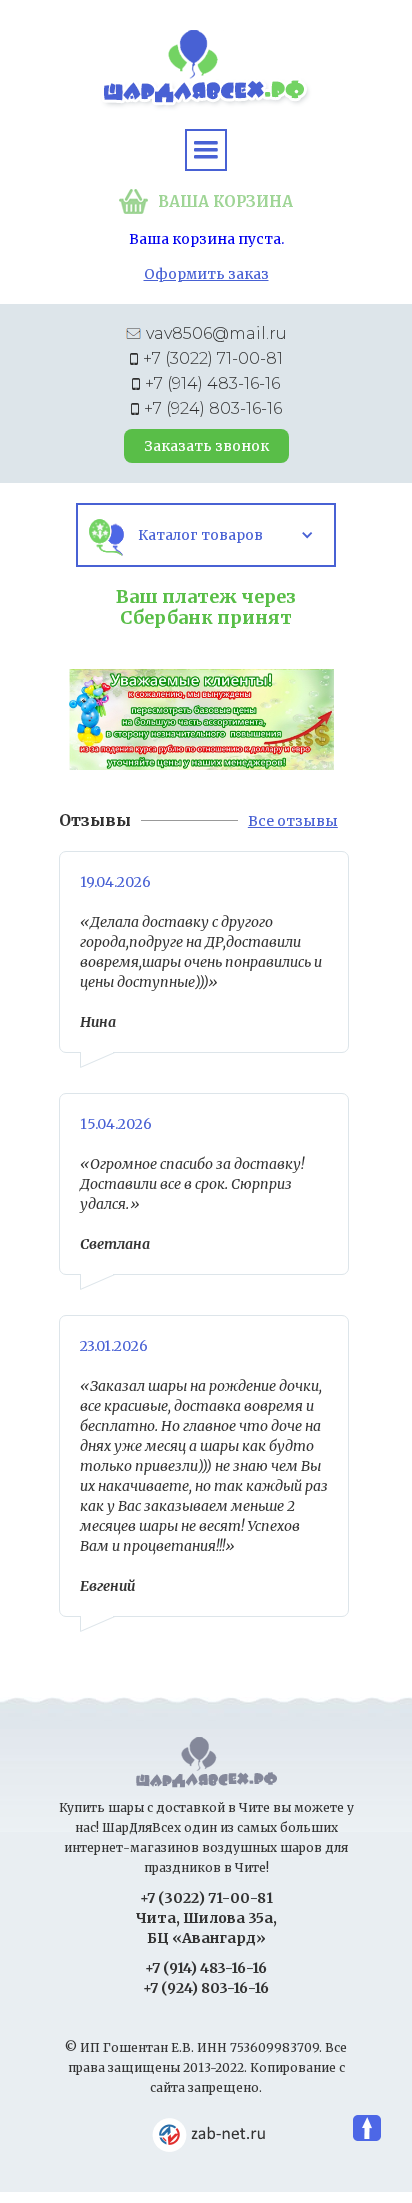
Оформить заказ (206, 274)
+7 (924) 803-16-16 (213, 408)
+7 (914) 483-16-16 (212, 383)
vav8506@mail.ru (216, 333)
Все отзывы (293, 821)
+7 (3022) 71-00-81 (213, 358)
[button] (206, 150)
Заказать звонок (206, 446)
